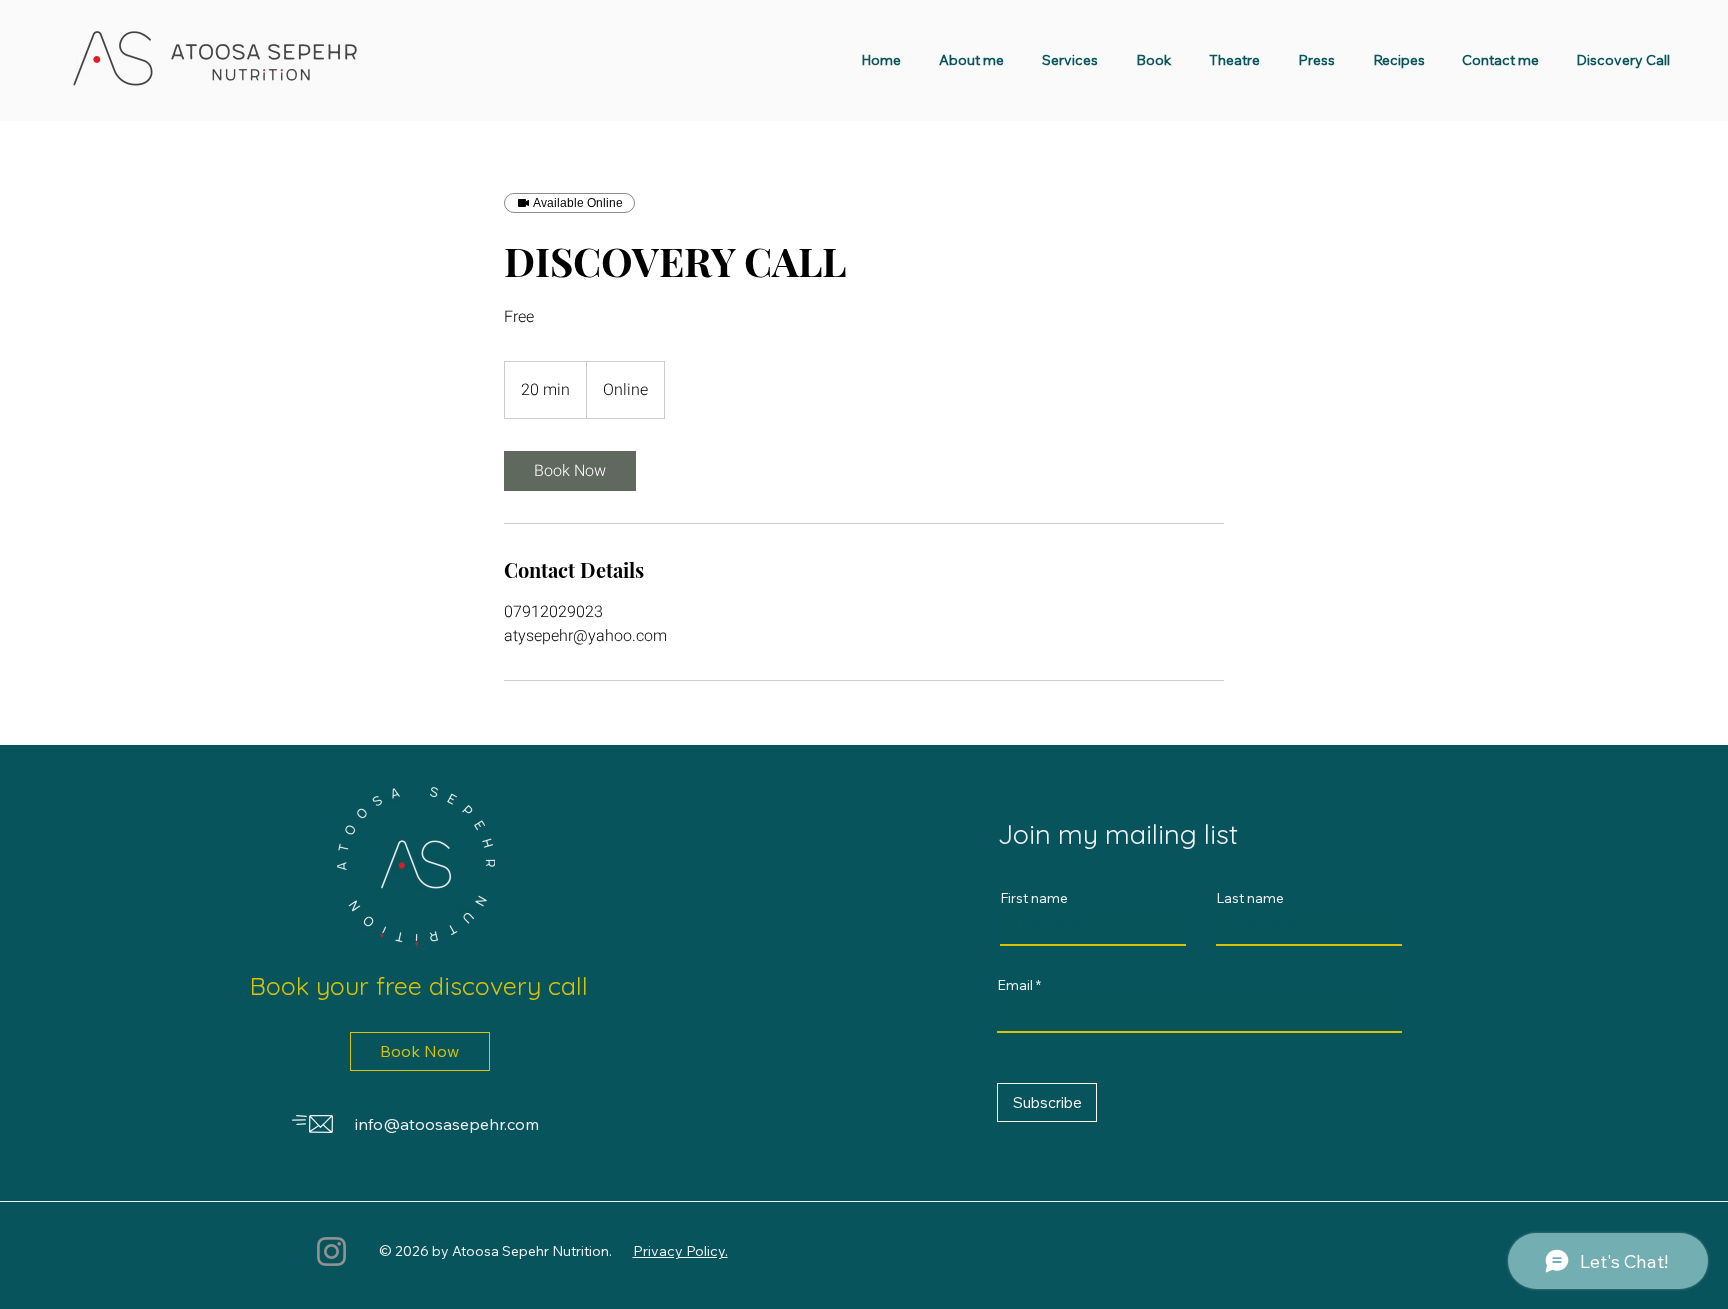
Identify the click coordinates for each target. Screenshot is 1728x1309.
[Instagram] (331, 1251)
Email (1015, 985)
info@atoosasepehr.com (447, 1124)
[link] (570, 471)
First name (1034, 898)
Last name (1250, 898)
